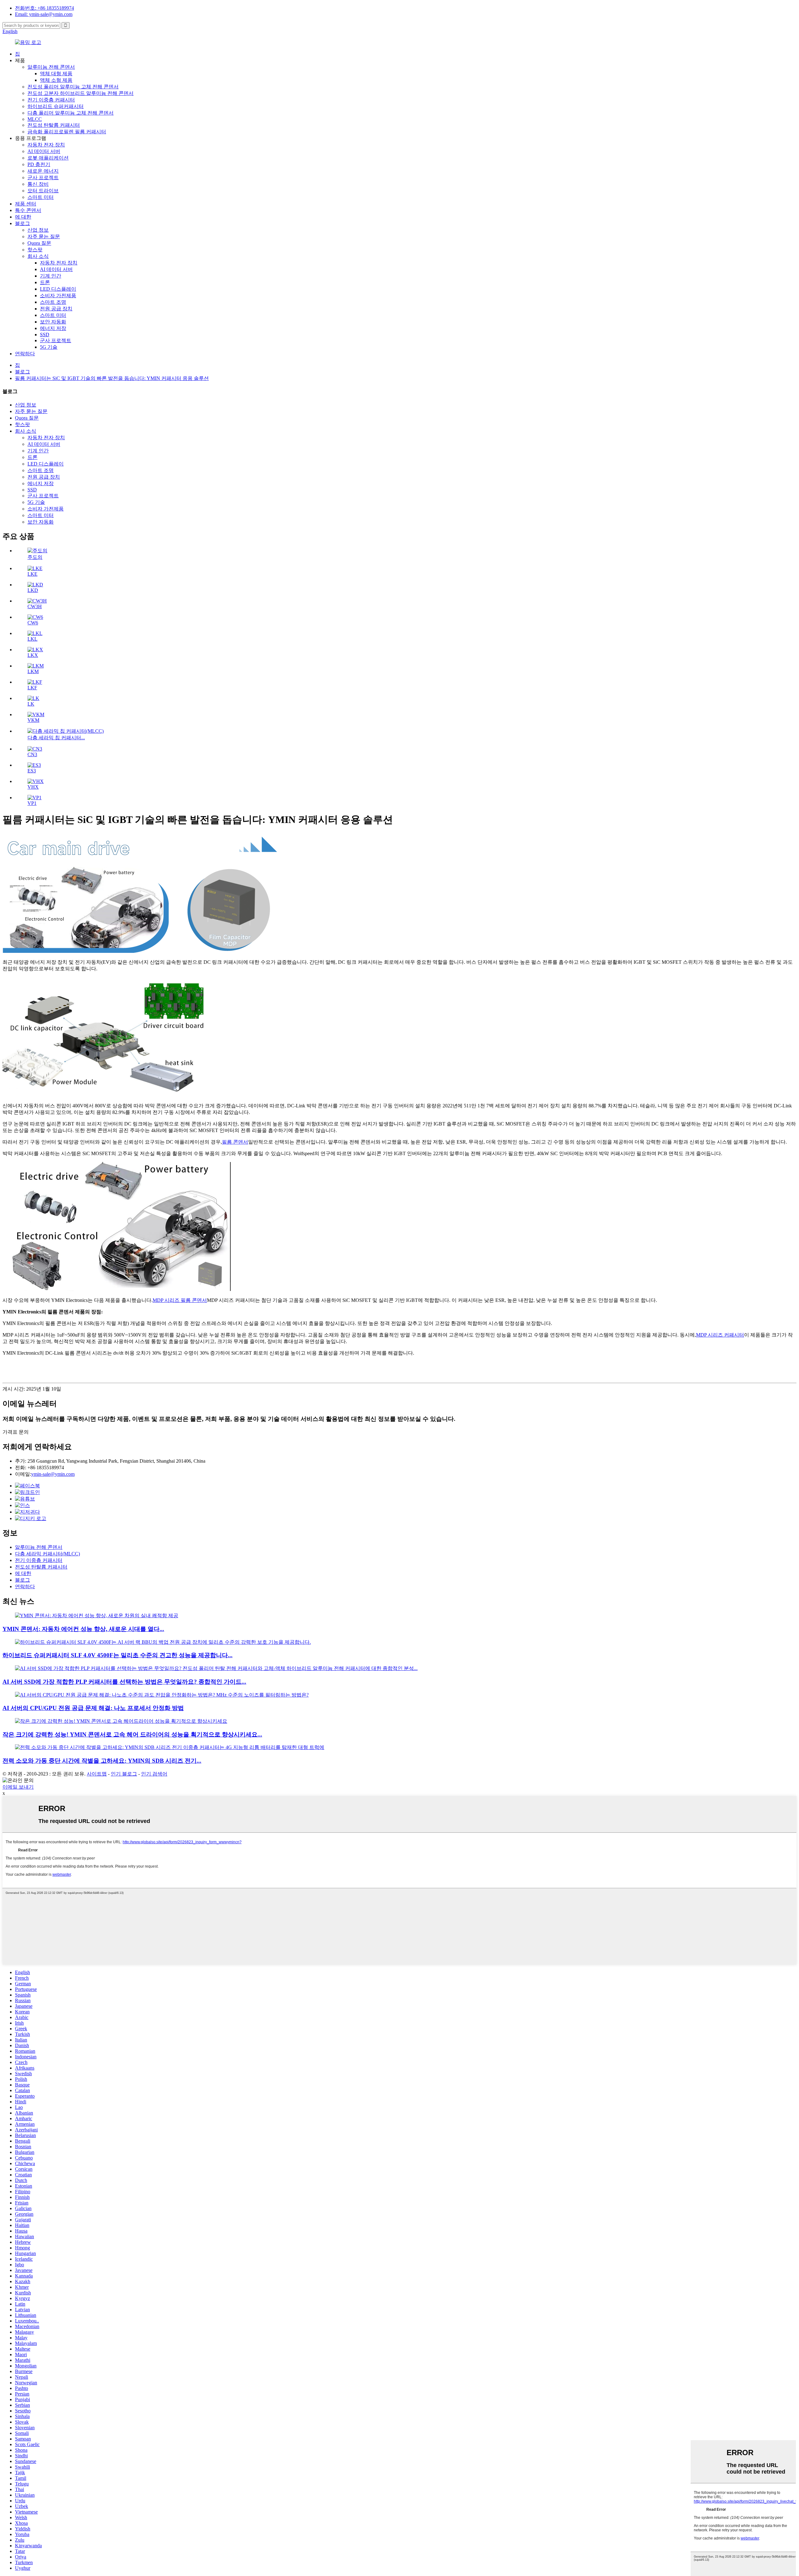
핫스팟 (35, 250)
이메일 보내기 (18, 1787)
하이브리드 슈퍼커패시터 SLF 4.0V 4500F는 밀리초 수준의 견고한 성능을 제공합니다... (118, 1655)
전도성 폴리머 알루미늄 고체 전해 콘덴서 (73, 87)
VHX (33, 787)
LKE (32, 574)
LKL (32, 639)
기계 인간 (51, 276)
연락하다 (25, 354)
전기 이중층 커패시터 (51, 100)
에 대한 (23, 217)
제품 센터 (26, 204)
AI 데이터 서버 (44, 151)
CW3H (35, 606)
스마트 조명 (53, 302)
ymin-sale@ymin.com (53, 1474)
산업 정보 (38, 230)
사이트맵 (97, 1774)
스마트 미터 (41, 197)
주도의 (35, 557)
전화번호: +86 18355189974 (44, 8)
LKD (33, 590)
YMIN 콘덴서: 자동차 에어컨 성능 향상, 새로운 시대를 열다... (83, 1629)
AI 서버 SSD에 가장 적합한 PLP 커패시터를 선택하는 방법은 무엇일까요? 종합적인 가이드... (124, 1682)
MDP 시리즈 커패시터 (720, 1335)
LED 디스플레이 (58, 289)
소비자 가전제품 (58, 296)
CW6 (33, 623)
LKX (33, 655)
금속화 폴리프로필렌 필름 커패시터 (67, 132)
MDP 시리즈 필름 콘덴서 (180, 1300)
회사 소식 (38, 256)
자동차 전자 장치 (46, 145)
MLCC (35, 119)
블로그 (22, 223)
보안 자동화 (53, 322)
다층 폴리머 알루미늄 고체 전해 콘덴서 (71, 113)
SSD (45, 335)
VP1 (32, 803)
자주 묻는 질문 (44, 236)
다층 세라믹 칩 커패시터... (56, 738)
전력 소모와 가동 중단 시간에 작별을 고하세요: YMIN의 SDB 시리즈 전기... (102, 1761)
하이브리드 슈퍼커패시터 (56, 106)
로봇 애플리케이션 (48, 158)
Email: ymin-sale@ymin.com (44, 14)
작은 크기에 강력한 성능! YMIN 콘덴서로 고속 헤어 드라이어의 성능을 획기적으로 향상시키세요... (132, 1734)
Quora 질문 (39, 243)
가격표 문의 (16, 1432)
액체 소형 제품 (56, 80)
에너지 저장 (53, 328)
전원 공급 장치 (56, 309)
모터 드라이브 (43, 191)
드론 (45, 282)
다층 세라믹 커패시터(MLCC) (47, 1554)
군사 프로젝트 (43, 177)
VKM (33, 720)
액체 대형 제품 (56, 74)
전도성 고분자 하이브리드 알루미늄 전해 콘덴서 (81, 93)
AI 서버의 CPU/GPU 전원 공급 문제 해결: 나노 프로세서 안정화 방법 (93, 1708)
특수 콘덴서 (28, 210)
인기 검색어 (154, 1774)
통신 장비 (38, 184)
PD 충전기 (39, 164)
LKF (32, 688)
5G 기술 (49, 347)
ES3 (32, 771)
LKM (33, 671)
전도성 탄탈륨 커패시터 (54, 125)
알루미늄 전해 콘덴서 (51, 67)
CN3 (32, 754)
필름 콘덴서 (235, 1142)
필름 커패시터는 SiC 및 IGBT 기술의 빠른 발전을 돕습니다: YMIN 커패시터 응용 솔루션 (112, 378)
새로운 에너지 (43, 171)
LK (31, 704)
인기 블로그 (124, 1774)
